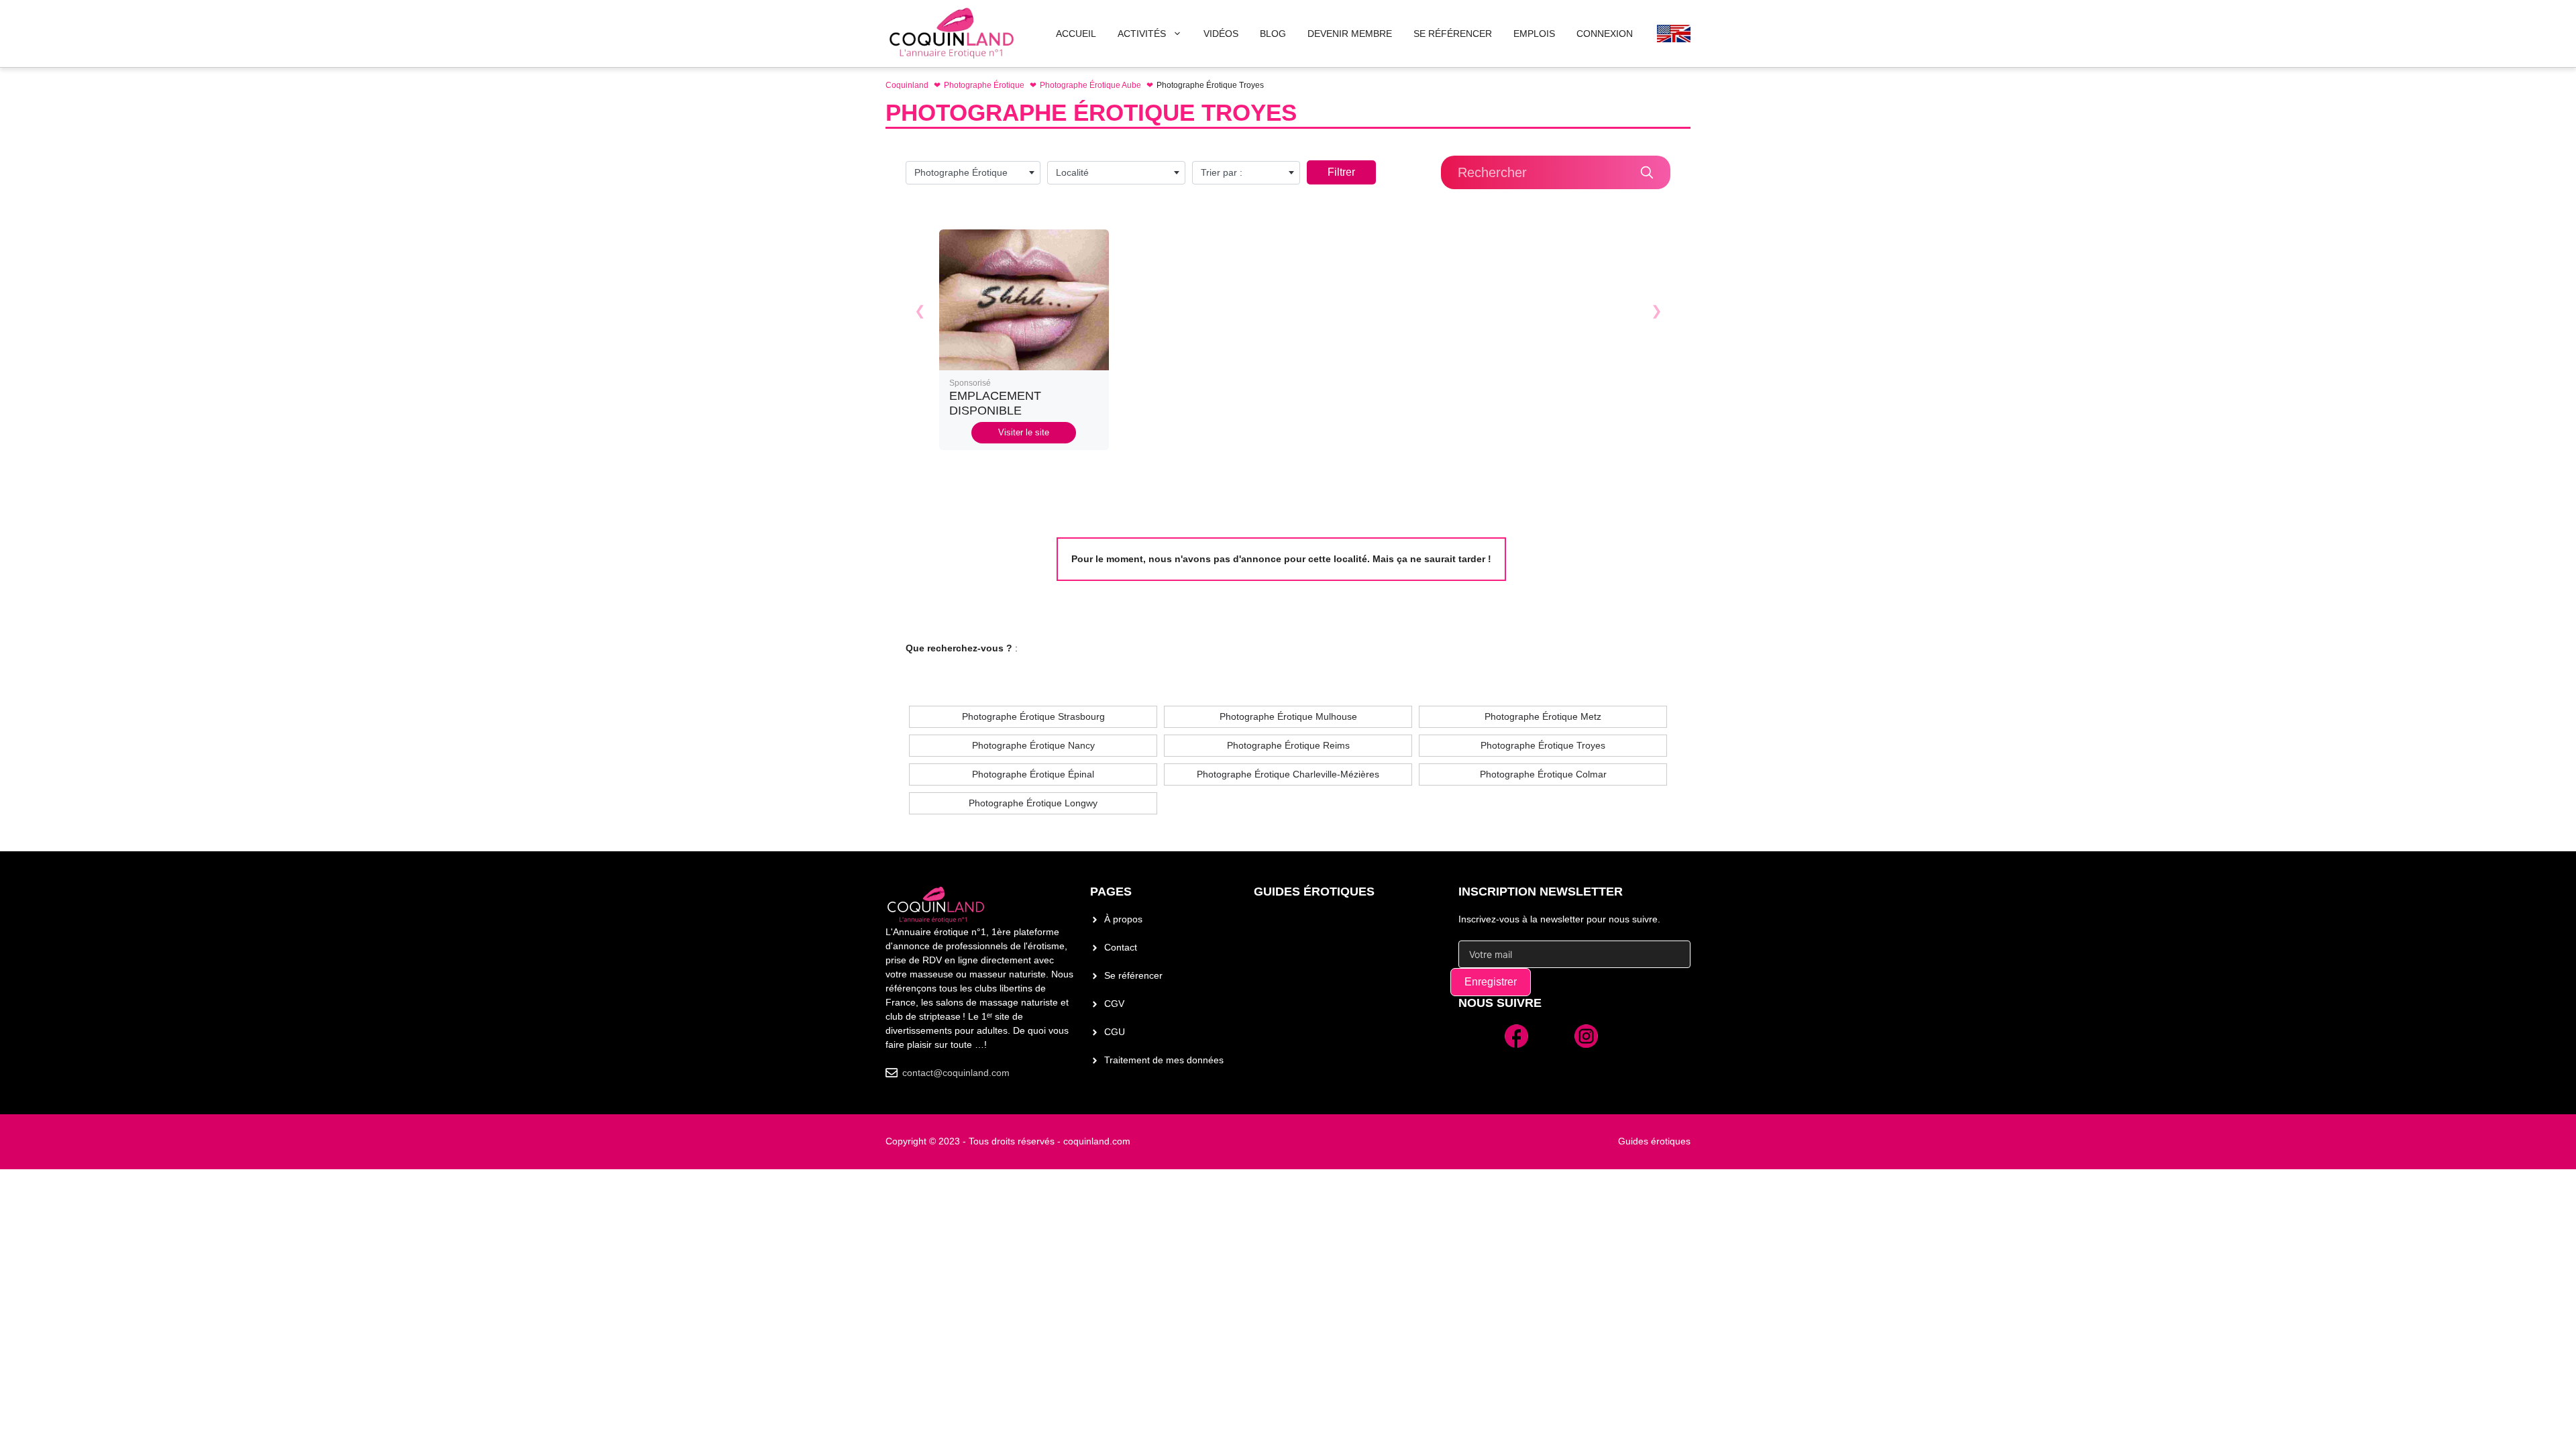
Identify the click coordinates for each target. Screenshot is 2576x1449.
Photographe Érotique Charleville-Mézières (1288, 774)
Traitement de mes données (1164, 1060)
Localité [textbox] (1072, 172)
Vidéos (1221, 34)
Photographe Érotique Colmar (1543, 774)
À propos (1123, 919)
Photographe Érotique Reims (1288, 745)
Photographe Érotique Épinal (1033, 774)
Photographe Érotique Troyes (1543, 745)
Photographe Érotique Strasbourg (1033, 716)
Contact (1121, 947)
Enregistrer (1491, 982)
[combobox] (973, 173)
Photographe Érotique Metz (1543, 716)
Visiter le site (1024, 432)
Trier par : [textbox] (1222, 172)
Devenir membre (1350, 34)
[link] (1024, 340)
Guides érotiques (1314, 892)
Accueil (1076, 34)
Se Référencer (1453, 34)
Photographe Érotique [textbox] (961, 172)
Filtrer (1341, 172)
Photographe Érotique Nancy (1033, 745)
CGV (1114, 1004)
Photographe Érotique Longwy (1033, 803)
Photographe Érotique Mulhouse (1288, 716)
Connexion (1605, 34)
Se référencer (1133, 975)
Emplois (1534, 34)
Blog (1273, 34)
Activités (1142, 34)
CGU (1115, 1032)
